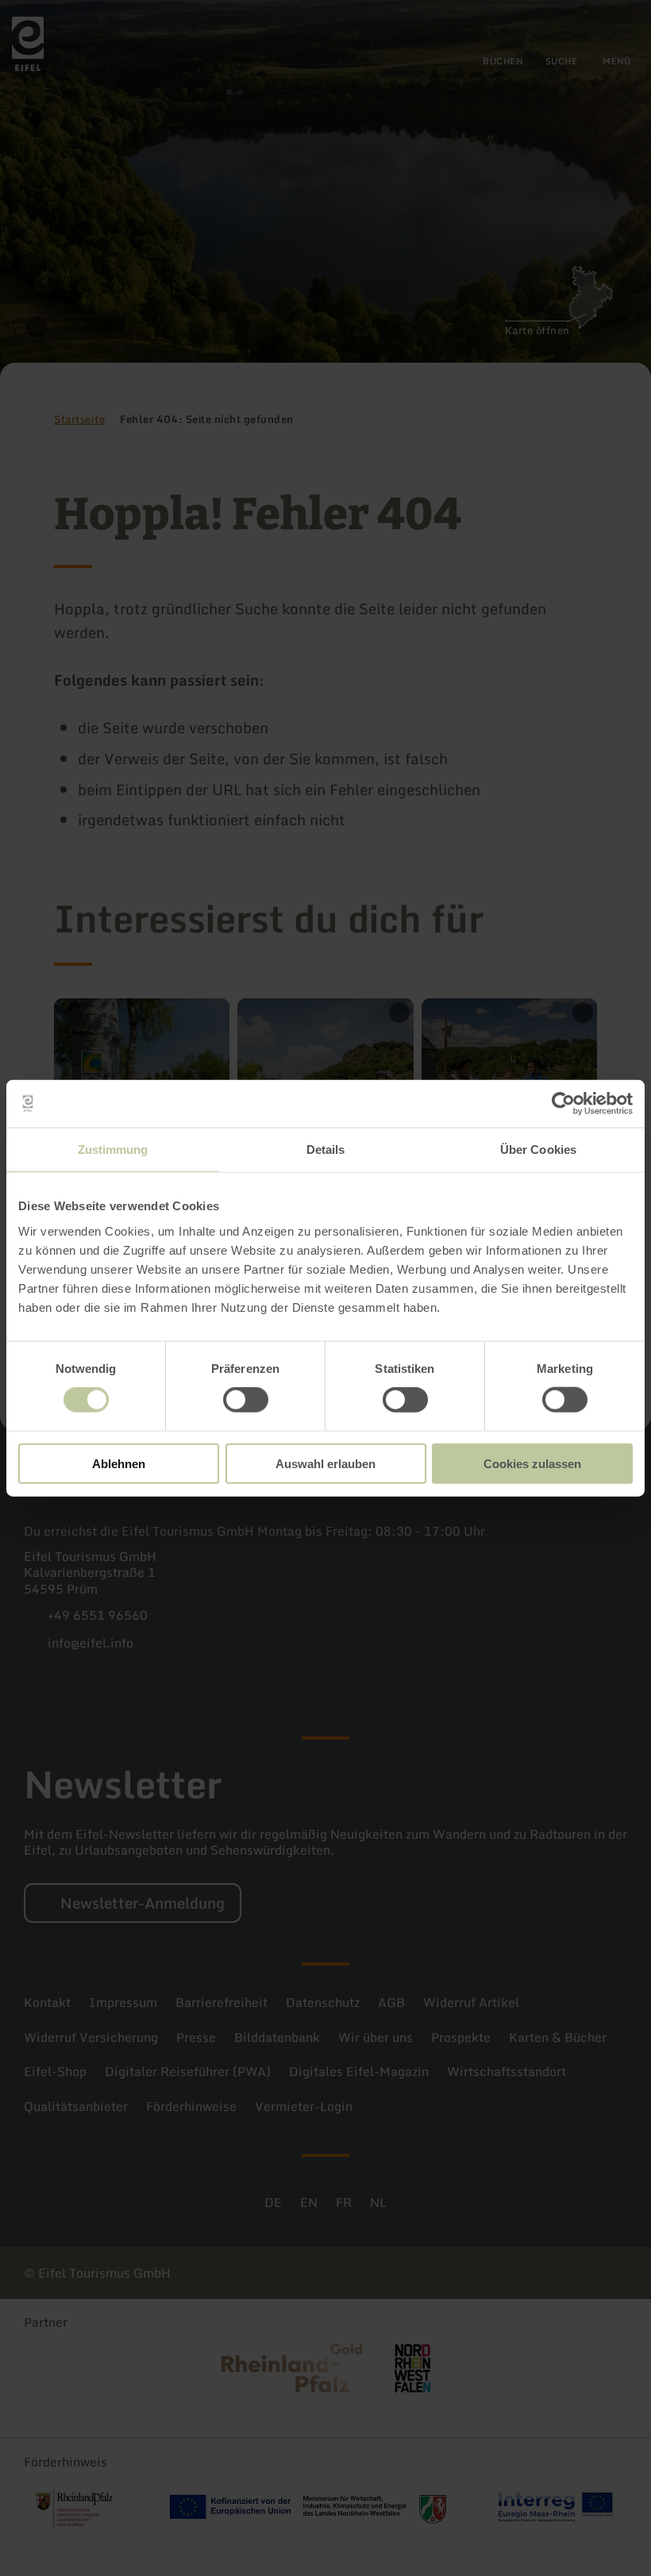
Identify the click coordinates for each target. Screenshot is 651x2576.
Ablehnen (119, 1463)
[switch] (246, 1400)
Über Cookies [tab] (538, 1150)
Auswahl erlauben (325, 1463)
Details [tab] (326, 1150)
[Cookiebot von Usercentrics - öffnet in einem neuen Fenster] (563, 1104)
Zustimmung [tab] (113, 1150)
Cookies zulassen (532, 1463)
